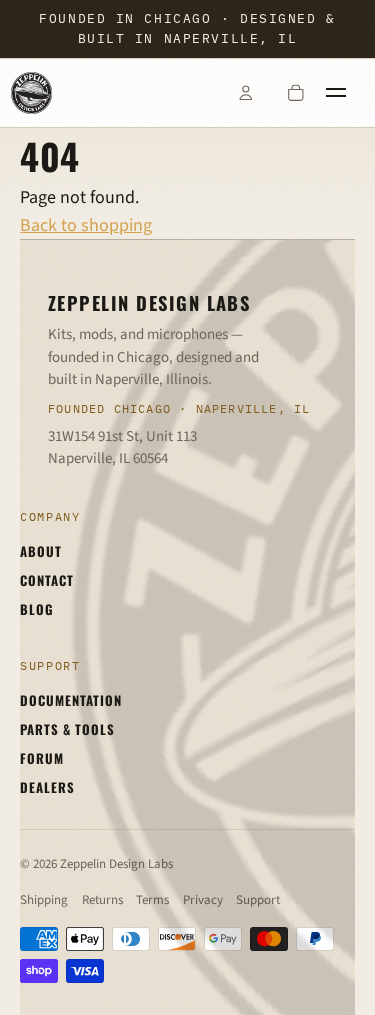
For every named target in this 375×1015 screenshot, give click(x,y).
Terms (152, 900)
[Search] (195, 93)
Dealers (47, 787)
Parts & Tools (68, 729)
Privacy (203, 900)
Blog (37, 609)
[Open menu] (346, 93)
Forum (42, 758)
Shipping (44, 900)
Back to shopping (86, 225)
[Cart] (296, 93)
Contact (47, 580)
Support (258, 900)
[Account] (245, 93)
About (41, 551)
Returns (102, 900)
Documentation (71, 700)
